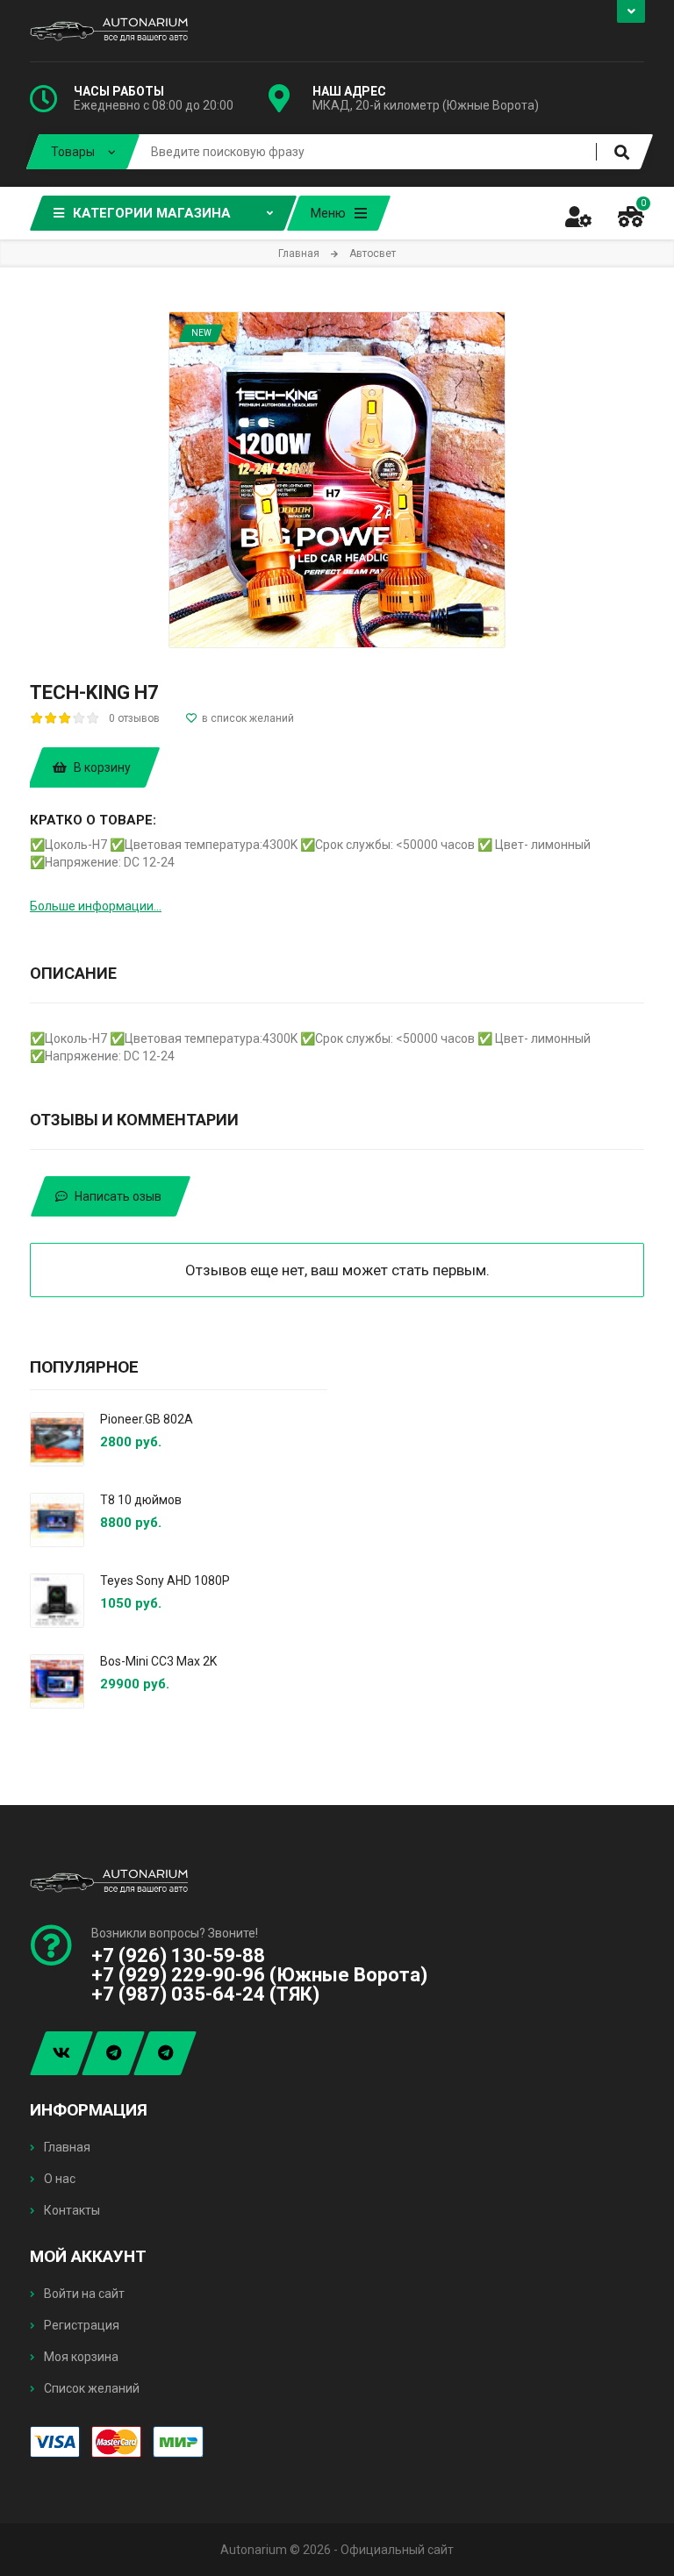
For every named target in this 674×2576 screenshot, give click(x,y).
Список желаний (90, 2388)
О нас (58, 2179)
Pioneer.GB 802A (147, 1419)
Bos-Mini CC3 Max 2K (158, 1661)
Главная (66, 2147)
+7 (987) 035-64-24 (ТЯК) (205, 1994)
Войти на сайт (83, 2294)
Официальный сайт (397, 2550)
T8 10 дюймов (141, 1500)
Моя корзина (80, 2357)
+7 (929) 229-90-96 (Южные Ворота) (259, 1975)
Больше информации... (96, 906)
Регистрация (80, 2325)
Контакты (71, 2210)
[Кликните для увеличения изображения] (337, 480)
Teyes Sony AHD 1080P (165, 1581)
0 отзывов (134, 718)
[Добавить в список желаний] (240, 718)
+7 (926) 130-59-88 (178, 1955)
